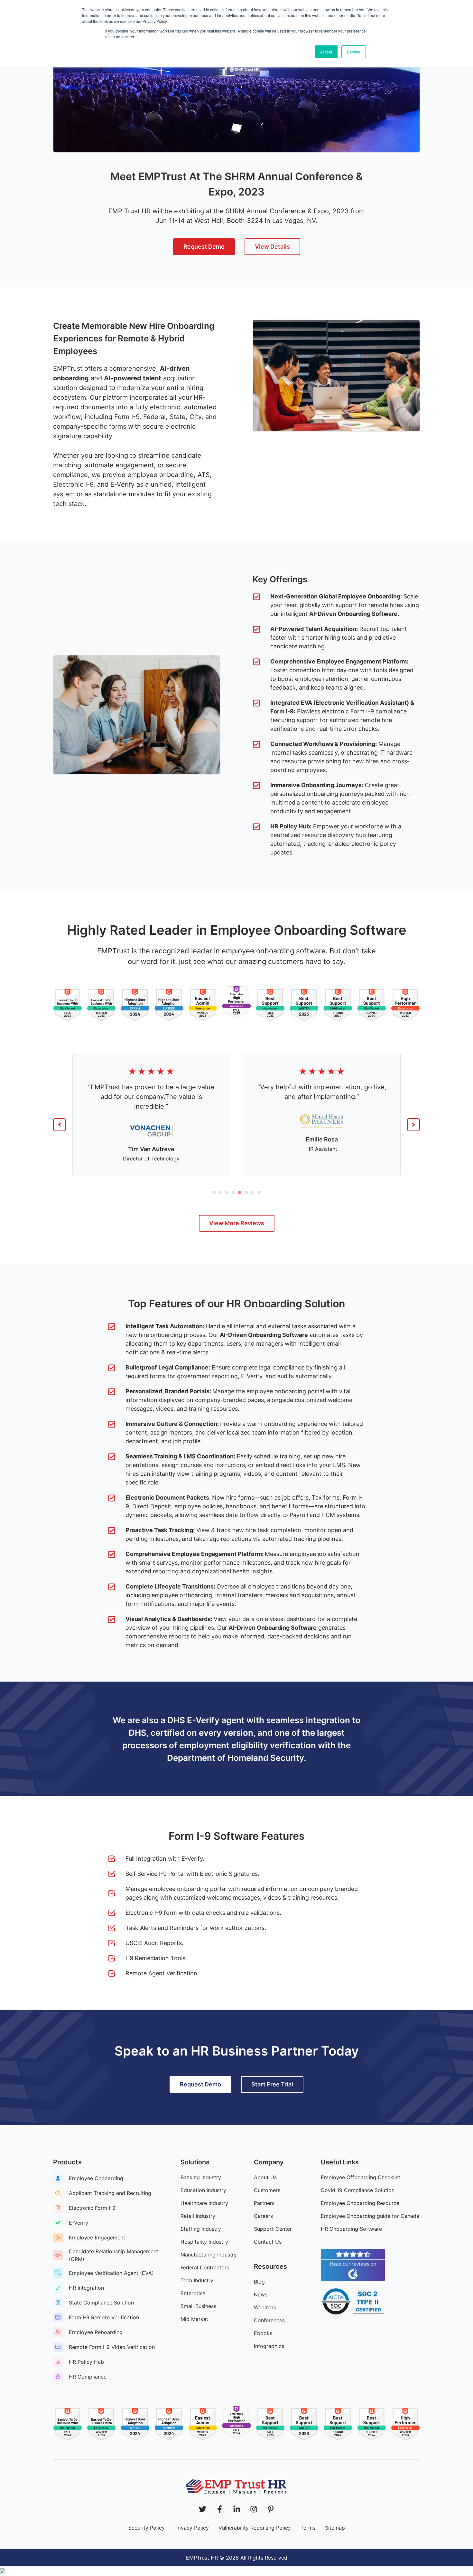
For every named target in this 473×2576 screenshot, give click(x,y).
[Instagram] (254, 2509)
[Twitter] (203, 2509)
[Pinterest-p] (271, 2509)
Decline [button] (354, 52)
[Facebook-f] (220, 2509)
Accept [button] (326, 52)
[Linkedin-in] (237, 2509)
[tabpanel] (151, 1121)
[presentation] (214, 1192)
